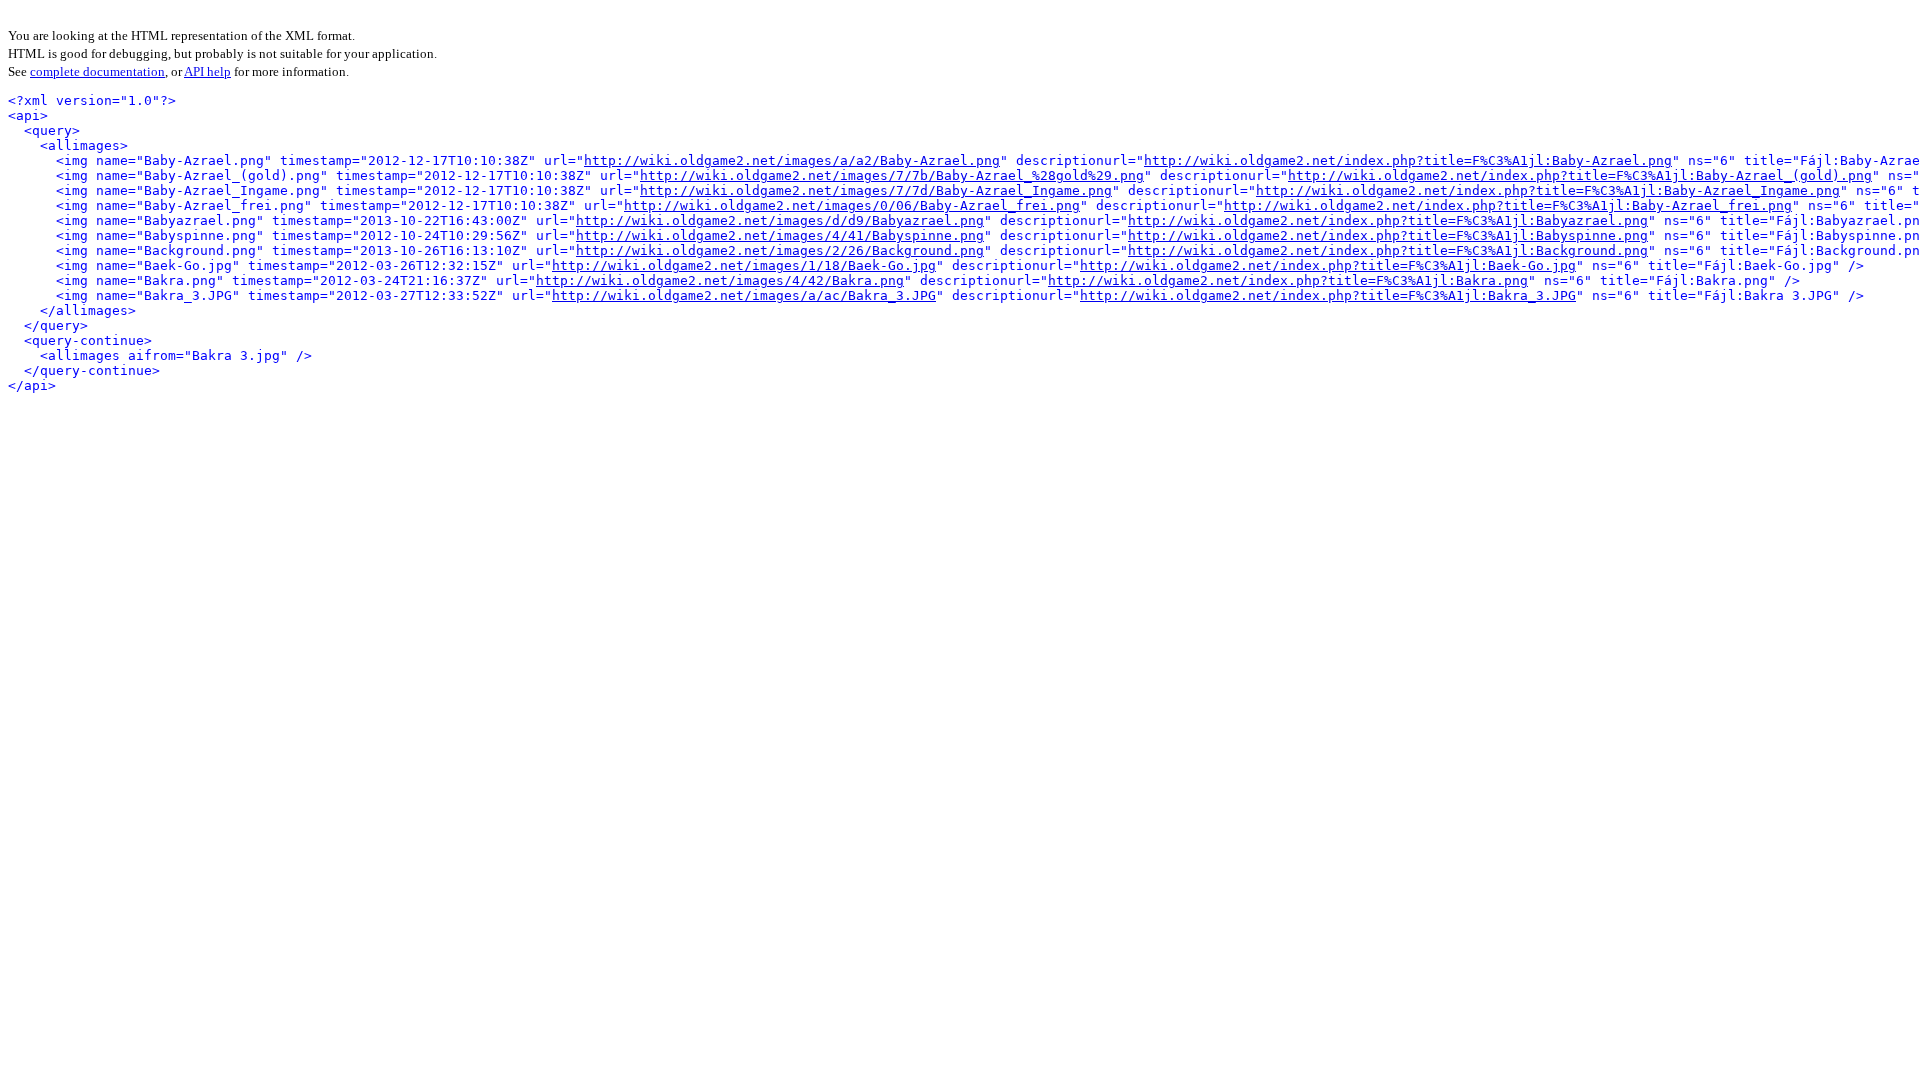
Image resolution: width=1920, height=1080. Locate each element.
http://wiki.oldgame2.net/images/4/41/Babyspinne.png (780, 235)
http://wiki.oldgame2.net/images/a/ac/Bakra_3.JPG (744, 295)
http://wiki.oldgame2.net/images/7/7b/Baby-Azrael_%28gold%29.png (892, 175)
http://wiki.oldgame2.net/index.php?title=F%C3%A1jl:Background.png (1388, 250)
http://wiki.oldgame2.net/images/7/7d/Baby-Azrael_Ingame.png (876, 190)
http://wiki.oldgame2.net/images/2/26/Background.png (780, 250)
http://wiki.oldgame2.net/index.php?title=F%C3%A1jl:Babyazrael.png (1388, 220)
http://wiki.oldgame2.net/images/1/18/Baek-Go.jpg (744, 265)
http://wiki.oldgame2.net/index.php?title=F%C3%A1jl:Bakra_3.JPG (1328, 295)
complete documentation (97, 71)
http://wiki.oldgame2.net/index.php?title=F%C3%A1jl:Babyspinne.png (1388, 235)
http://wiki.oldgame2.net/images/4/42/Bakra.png (720, 280)
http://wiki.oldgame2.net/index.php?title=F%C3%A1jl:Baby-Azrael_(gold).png (1580, 175)
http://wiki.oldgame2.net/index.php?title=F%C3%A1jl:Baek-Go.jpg (1328, 265)
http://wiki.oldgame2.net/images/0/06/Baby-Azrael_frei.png (852, 205)
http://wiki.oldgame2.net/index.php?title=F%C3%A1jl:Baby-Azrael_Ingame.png (1548, 190)
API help (207, 71)
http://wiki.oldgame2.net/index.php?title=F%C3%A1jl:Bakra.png (1288, 280)
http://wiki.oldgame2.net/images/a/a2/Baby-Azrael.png (792, 160)
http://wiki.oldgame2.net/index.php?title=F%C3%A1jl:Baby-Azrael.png (1408, 160)
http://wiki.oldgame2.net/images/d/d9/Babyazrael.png (780, 220)
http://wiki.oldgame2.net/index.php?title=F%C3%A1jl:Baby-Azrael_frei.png (1508, 205)
